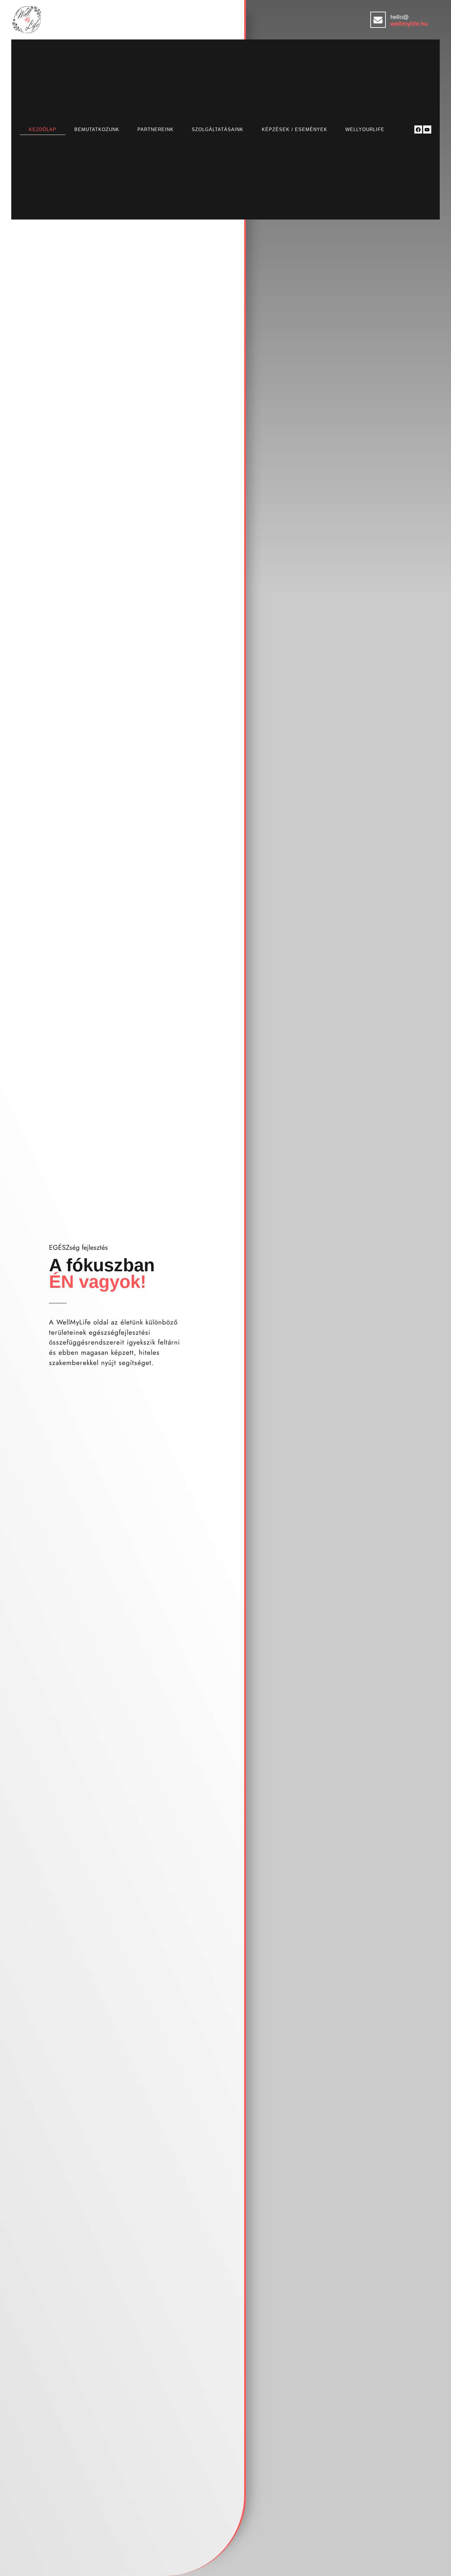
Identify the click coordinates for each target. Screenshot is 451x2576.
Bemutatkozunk (97, 129)
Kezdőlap (43, 129)
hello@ (400, 17)
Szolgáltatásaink (218, 129)
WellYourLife (365, 129)
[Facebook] (418, 129)
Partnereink (156, 129)
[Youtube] (427, 129)
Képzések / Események (295, 129)
